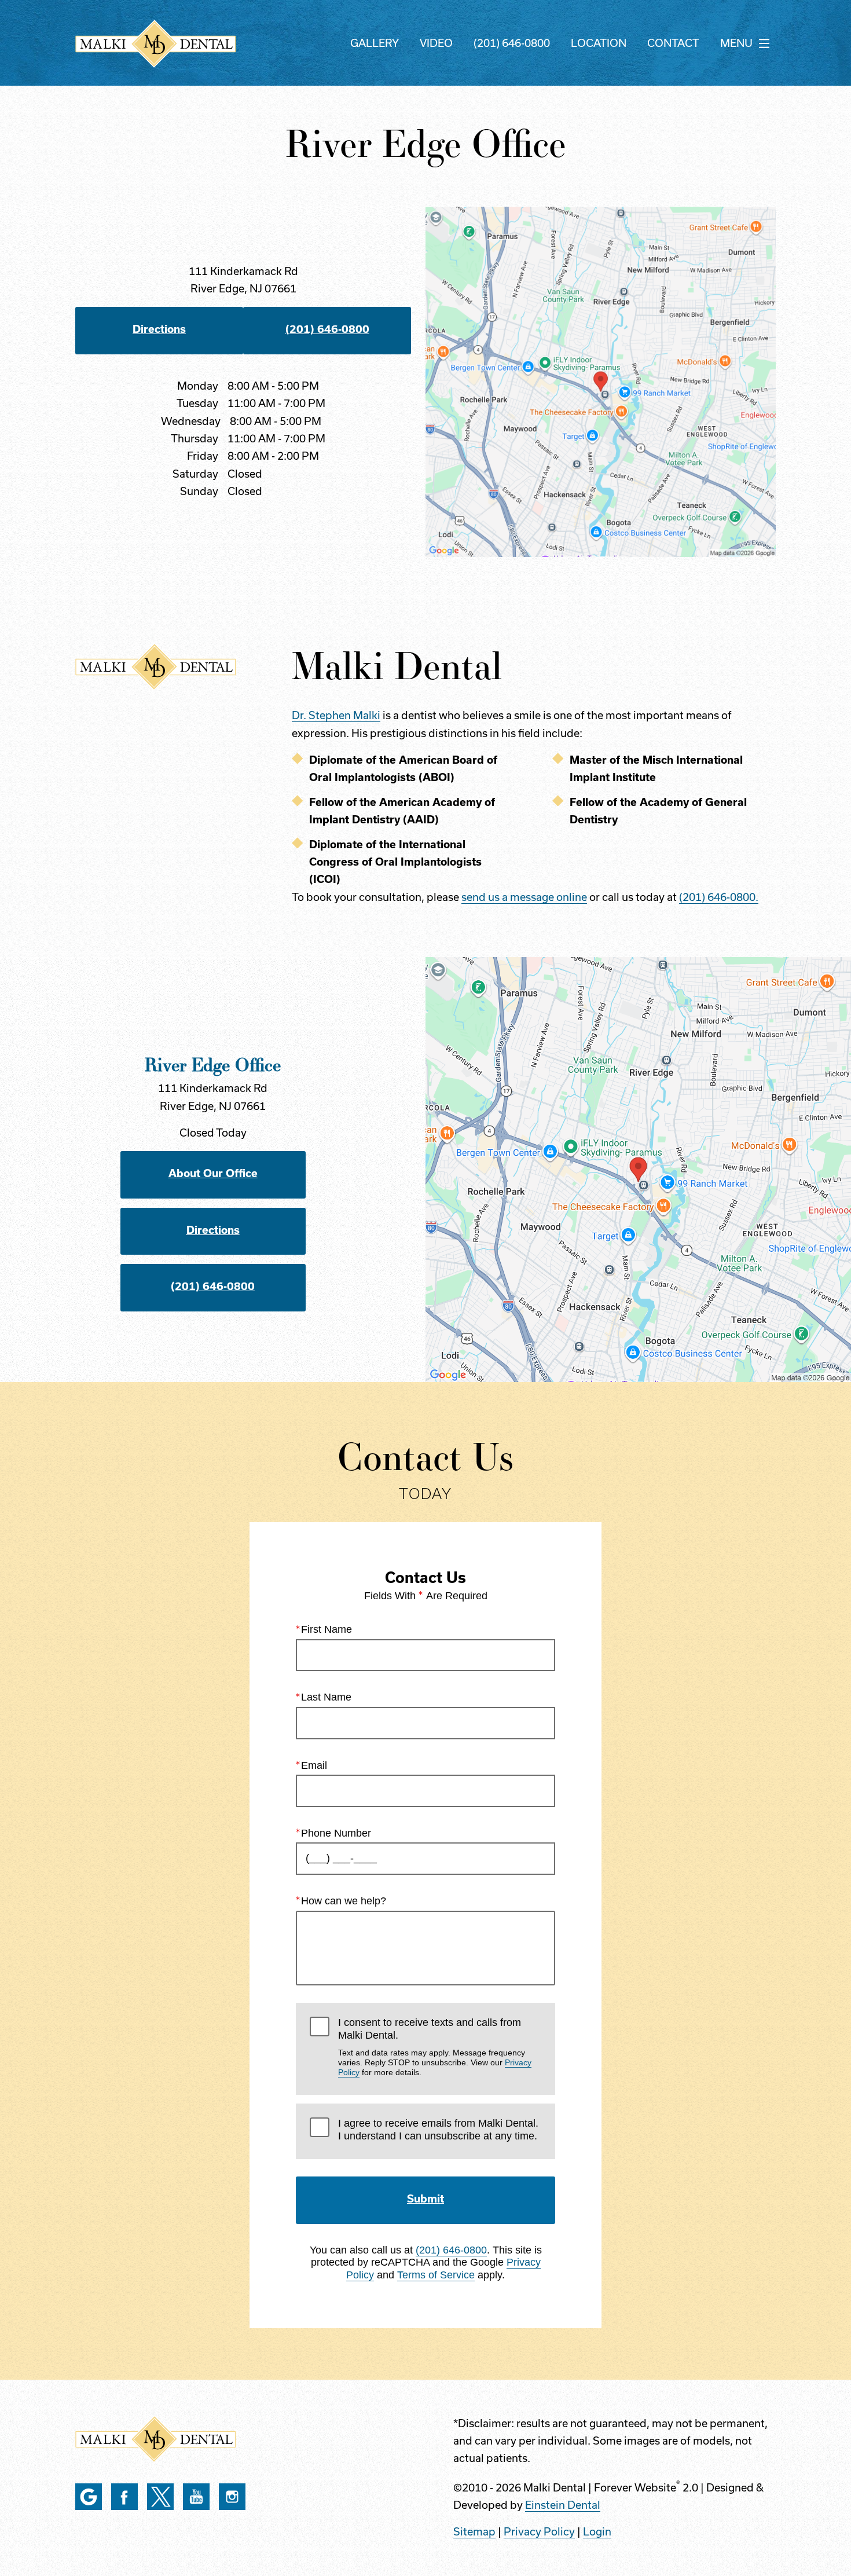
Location (599, 43)
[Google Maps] (89, 2497)
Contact (673, 43)
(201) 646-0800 (512, 43)
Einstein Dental (563, 2505)
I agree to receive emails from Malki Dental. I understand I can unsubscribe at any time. (438, 2130)
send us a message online (524, 897)
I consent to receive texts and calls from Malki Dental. (435, 2047)
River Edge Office (213, 1064)
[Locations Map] (601, 381)
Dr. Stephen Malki (336, 715)
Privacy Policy (539, 2532)
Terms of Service (436, 2275)
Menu (736, 43)
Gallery (375, 43)
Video (436, 43)
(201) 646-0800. (719, 897)
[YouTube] (196, 2497)
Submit (425, 2199)
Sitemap (474, 2532)
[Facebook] (124, 2497)
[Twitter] (160, 2497)
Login (597, 2532)
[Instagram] (232, 2497)
